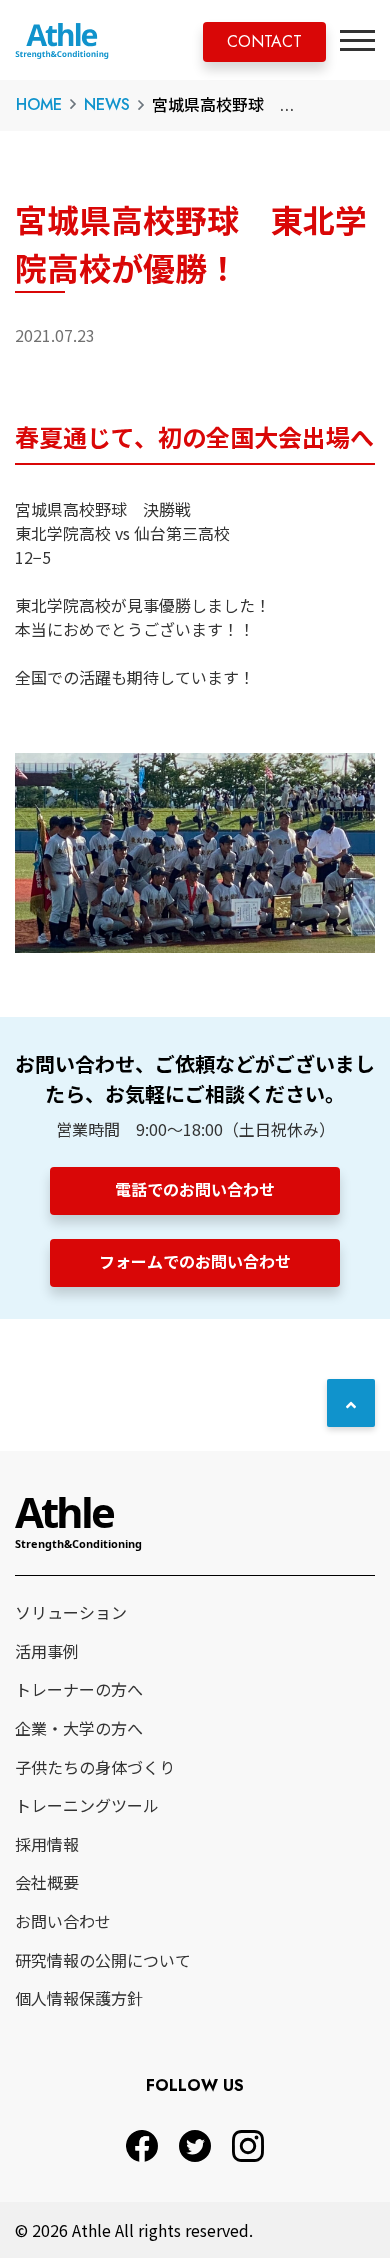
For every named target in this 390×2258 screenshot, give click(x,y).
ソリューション (71, 1612)
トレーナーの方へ (79, 1689)
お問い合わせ (63, 1921)
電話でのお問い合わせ (195, 1189)
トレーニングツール (87, 1805)
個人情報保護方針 (79, 1998)
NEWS (107, 104)
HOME (39, 104)
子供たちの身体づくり (95, 1767)
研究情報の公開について (103, 1960)
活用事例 (47, 1651)
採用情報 (47, 1844)
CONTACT (264, 41)
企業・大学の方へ (79, 1728)
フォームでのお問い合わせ (195, 1261)
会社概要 (47, 1882)
